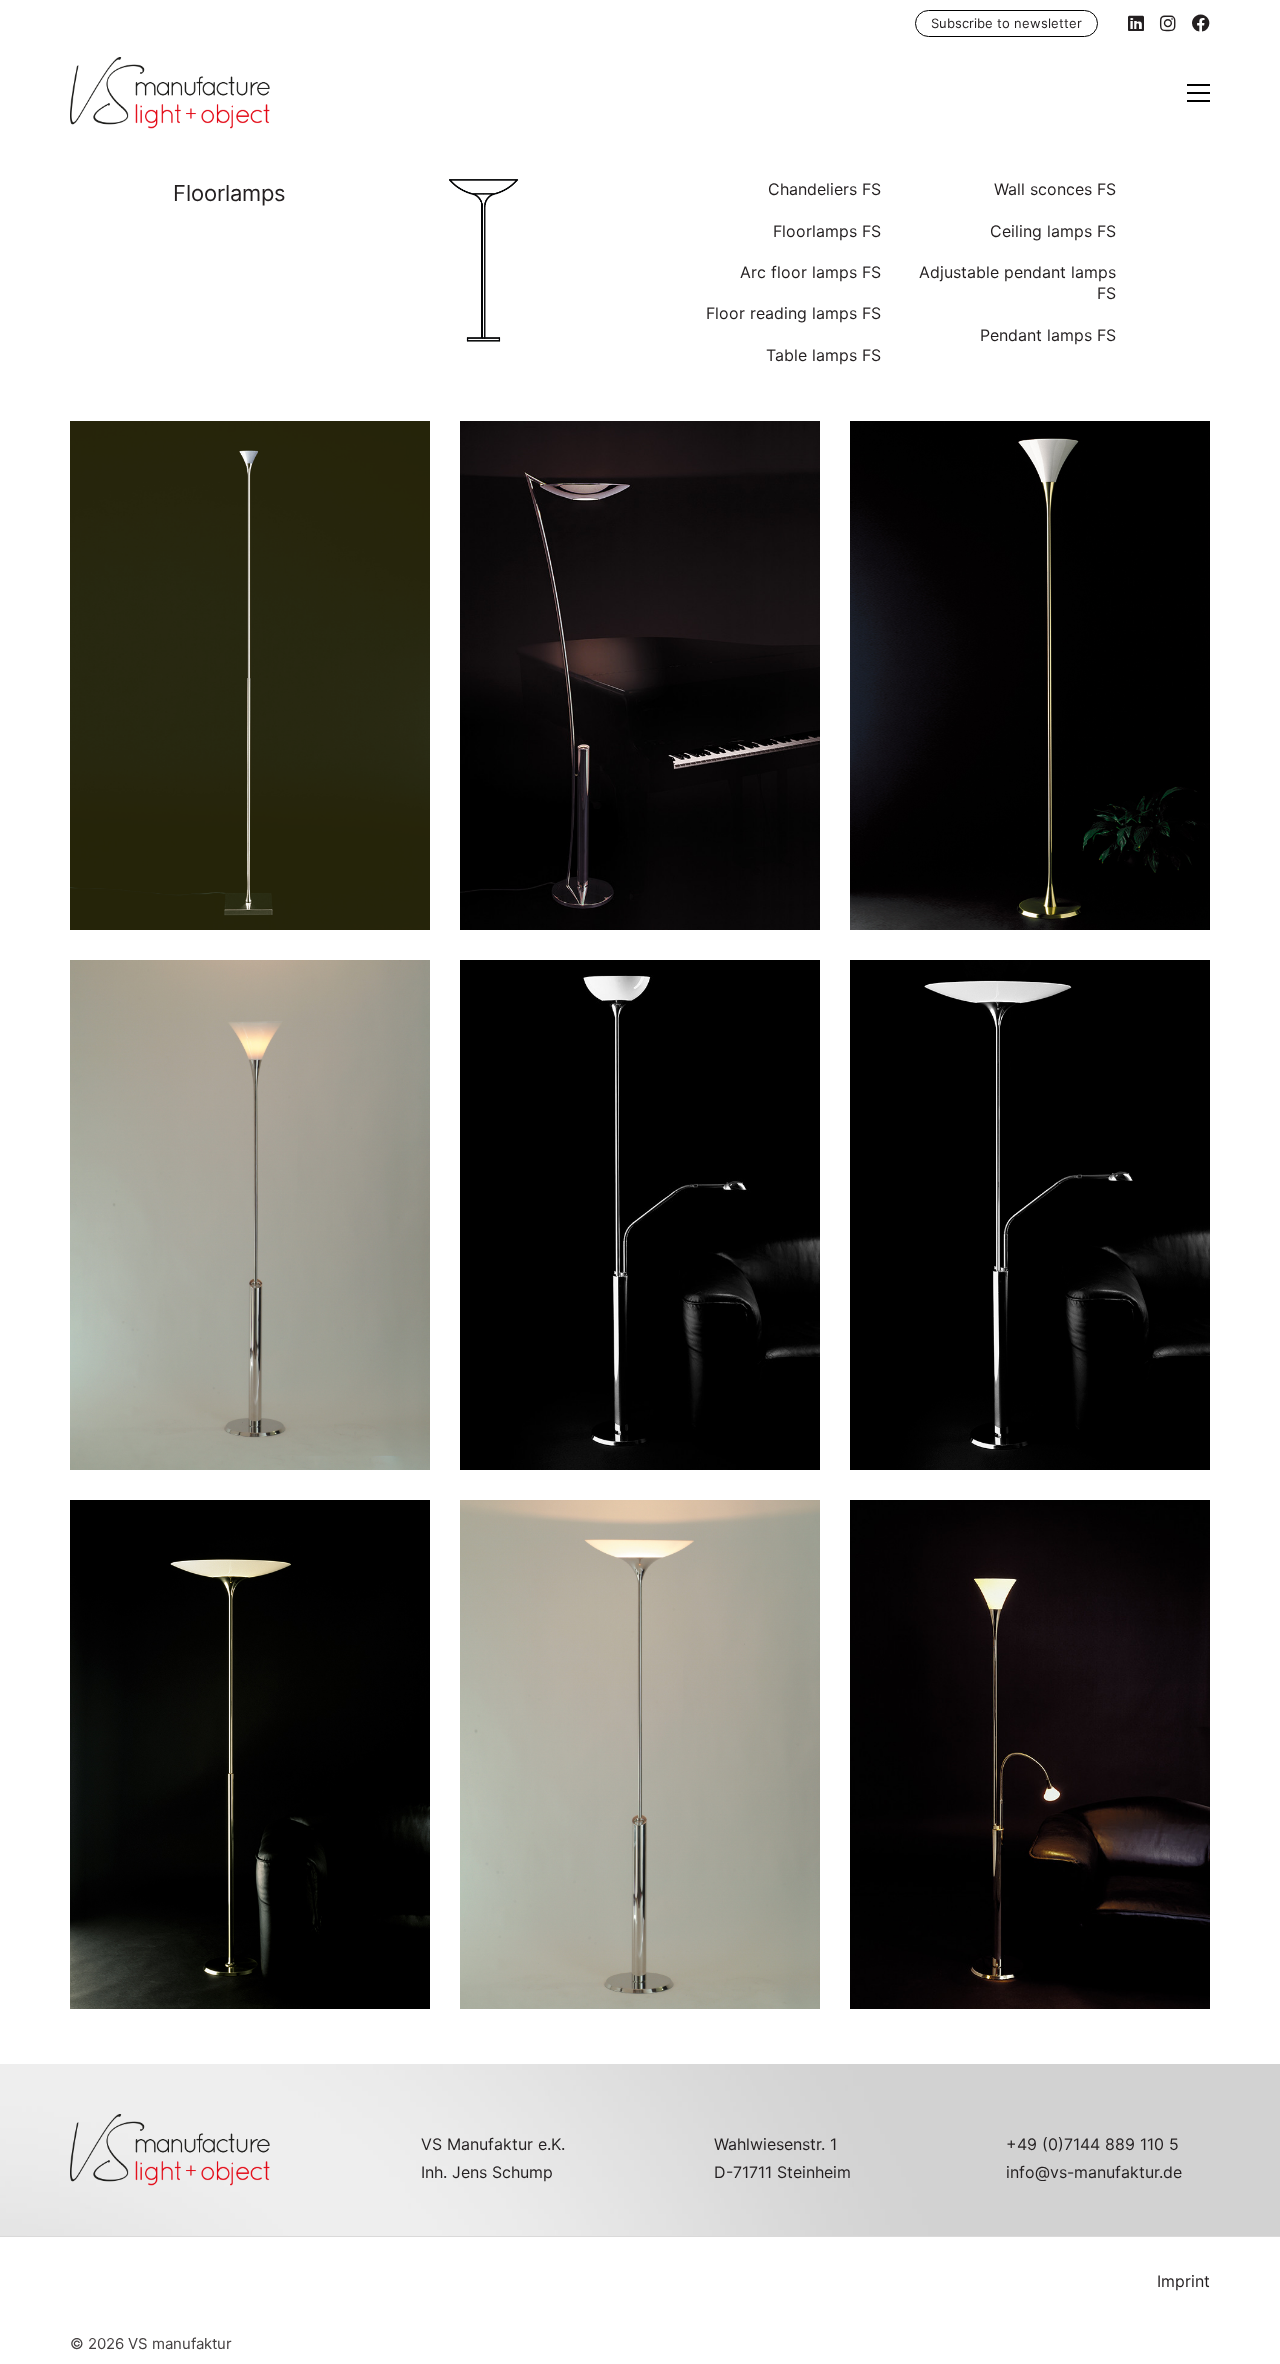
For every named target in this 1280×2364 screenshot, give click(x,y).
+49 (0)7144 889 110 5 (1092, 2144)
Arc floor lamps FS (810, 272)
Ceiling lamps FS (1053, 231)
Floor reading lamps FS (793, 313)
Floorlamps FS (827, 231)
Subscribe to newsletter (1006, 23)
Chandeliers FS (824, 189)
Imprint (1183, 2281)
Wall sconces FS (1055, 189)
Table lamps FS (823, 355)
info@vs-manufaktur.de (1094, 2172)
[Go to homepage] (170, 93)
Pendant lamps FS (1048, 335)
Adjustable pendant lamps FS (1017, 282)
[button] (1198, 93)
